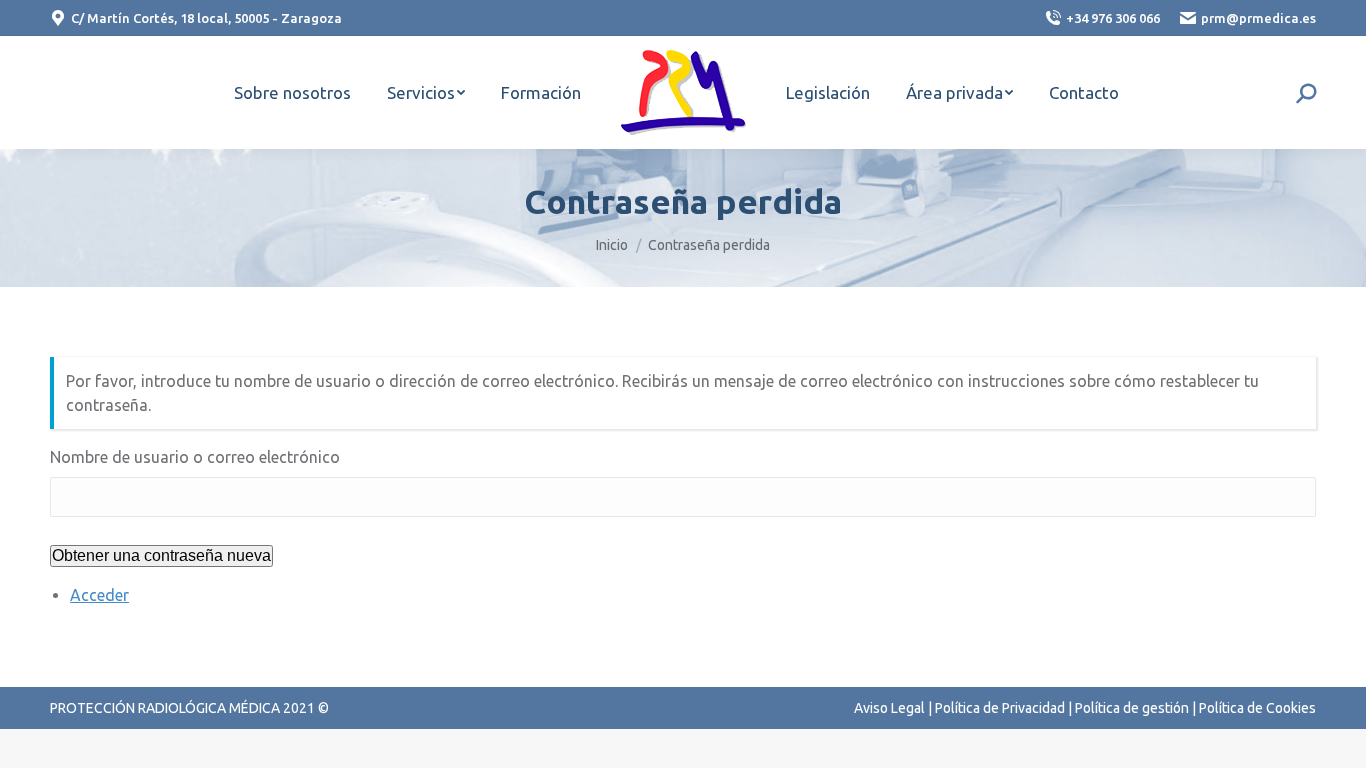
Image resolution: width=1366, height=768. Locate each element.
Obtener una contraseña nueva (161, 555)
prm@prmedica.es (1258, 18)
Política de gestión (1132, 708)
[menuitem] (292, 92)
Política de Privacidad (1000, 708)
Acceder (99, 595)
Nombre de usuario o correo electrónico (195, 457)
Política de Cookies (1257, 708)
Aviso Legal (889, 708)
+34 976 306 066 (1113, 18)
